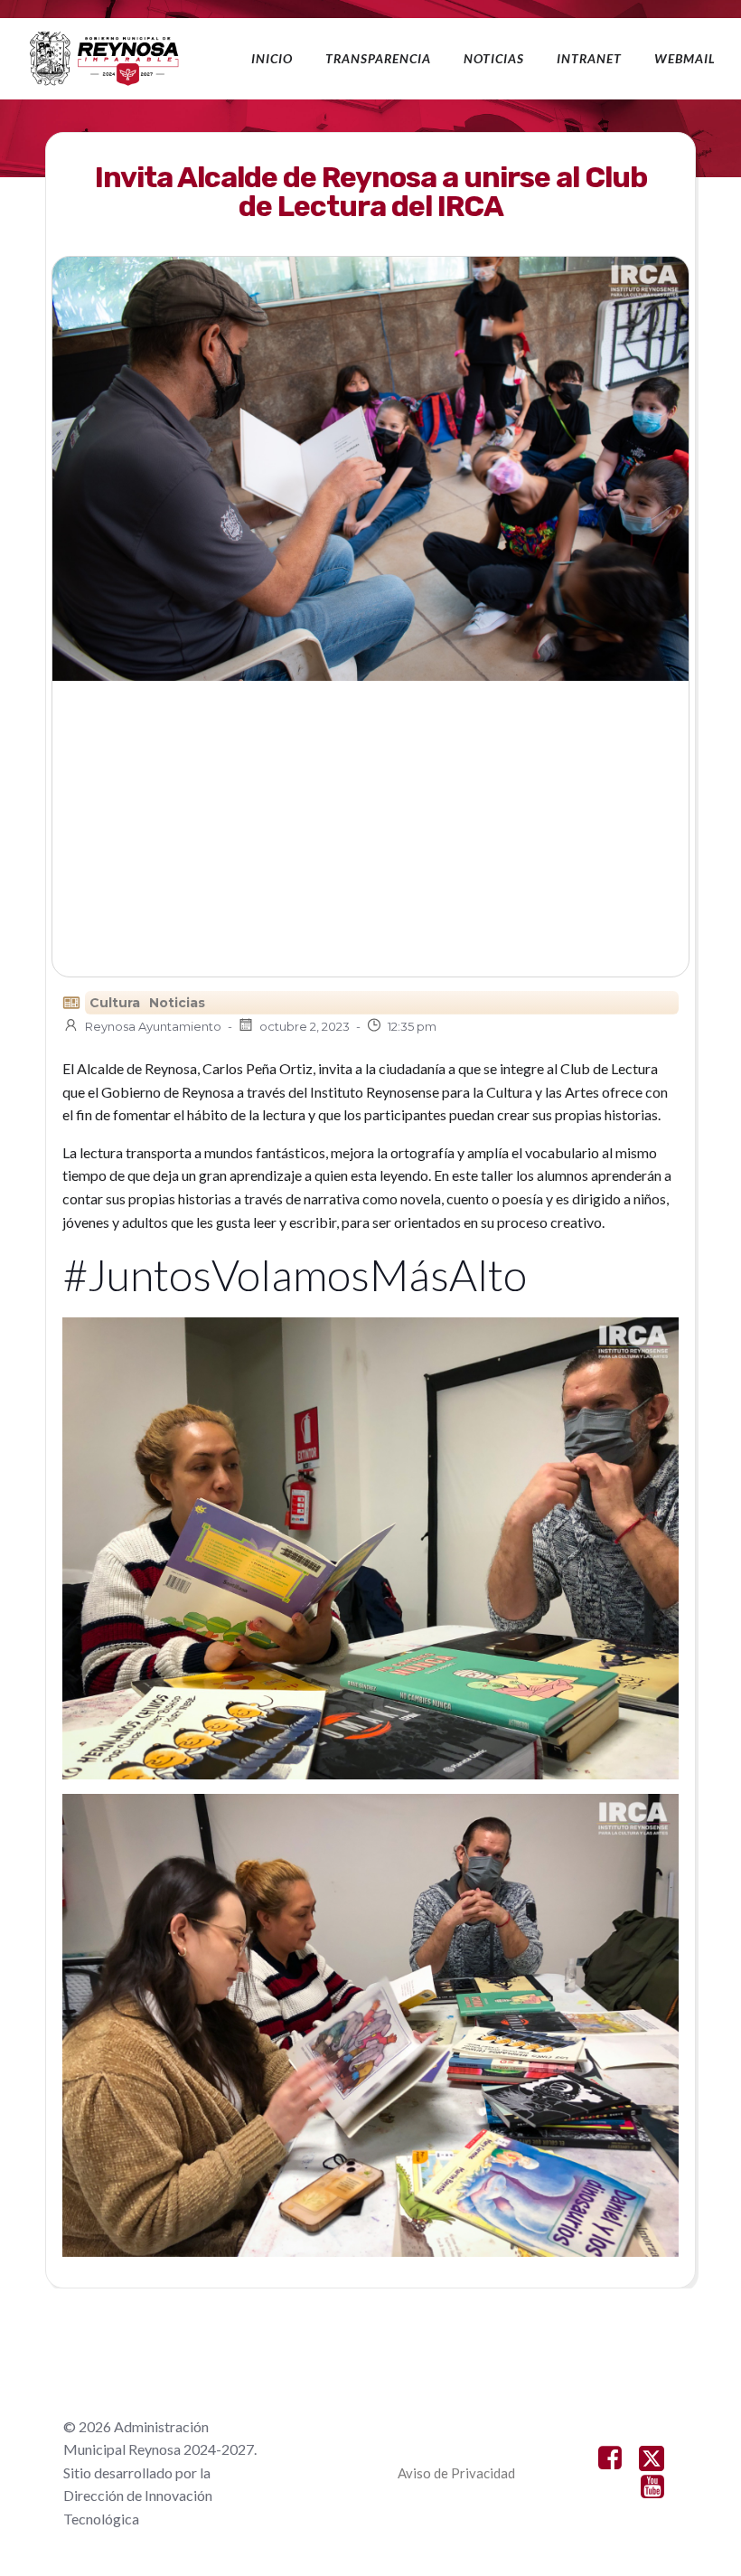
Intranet (589, 58)
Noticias (494, 58)
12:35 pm (412, 1026)
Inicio (272, 58)
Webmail (685, 58)
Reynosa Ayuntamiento (153, 1026)
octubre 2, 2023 (305, 1026)
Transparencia (378, 58)
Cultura (115, 1003)
